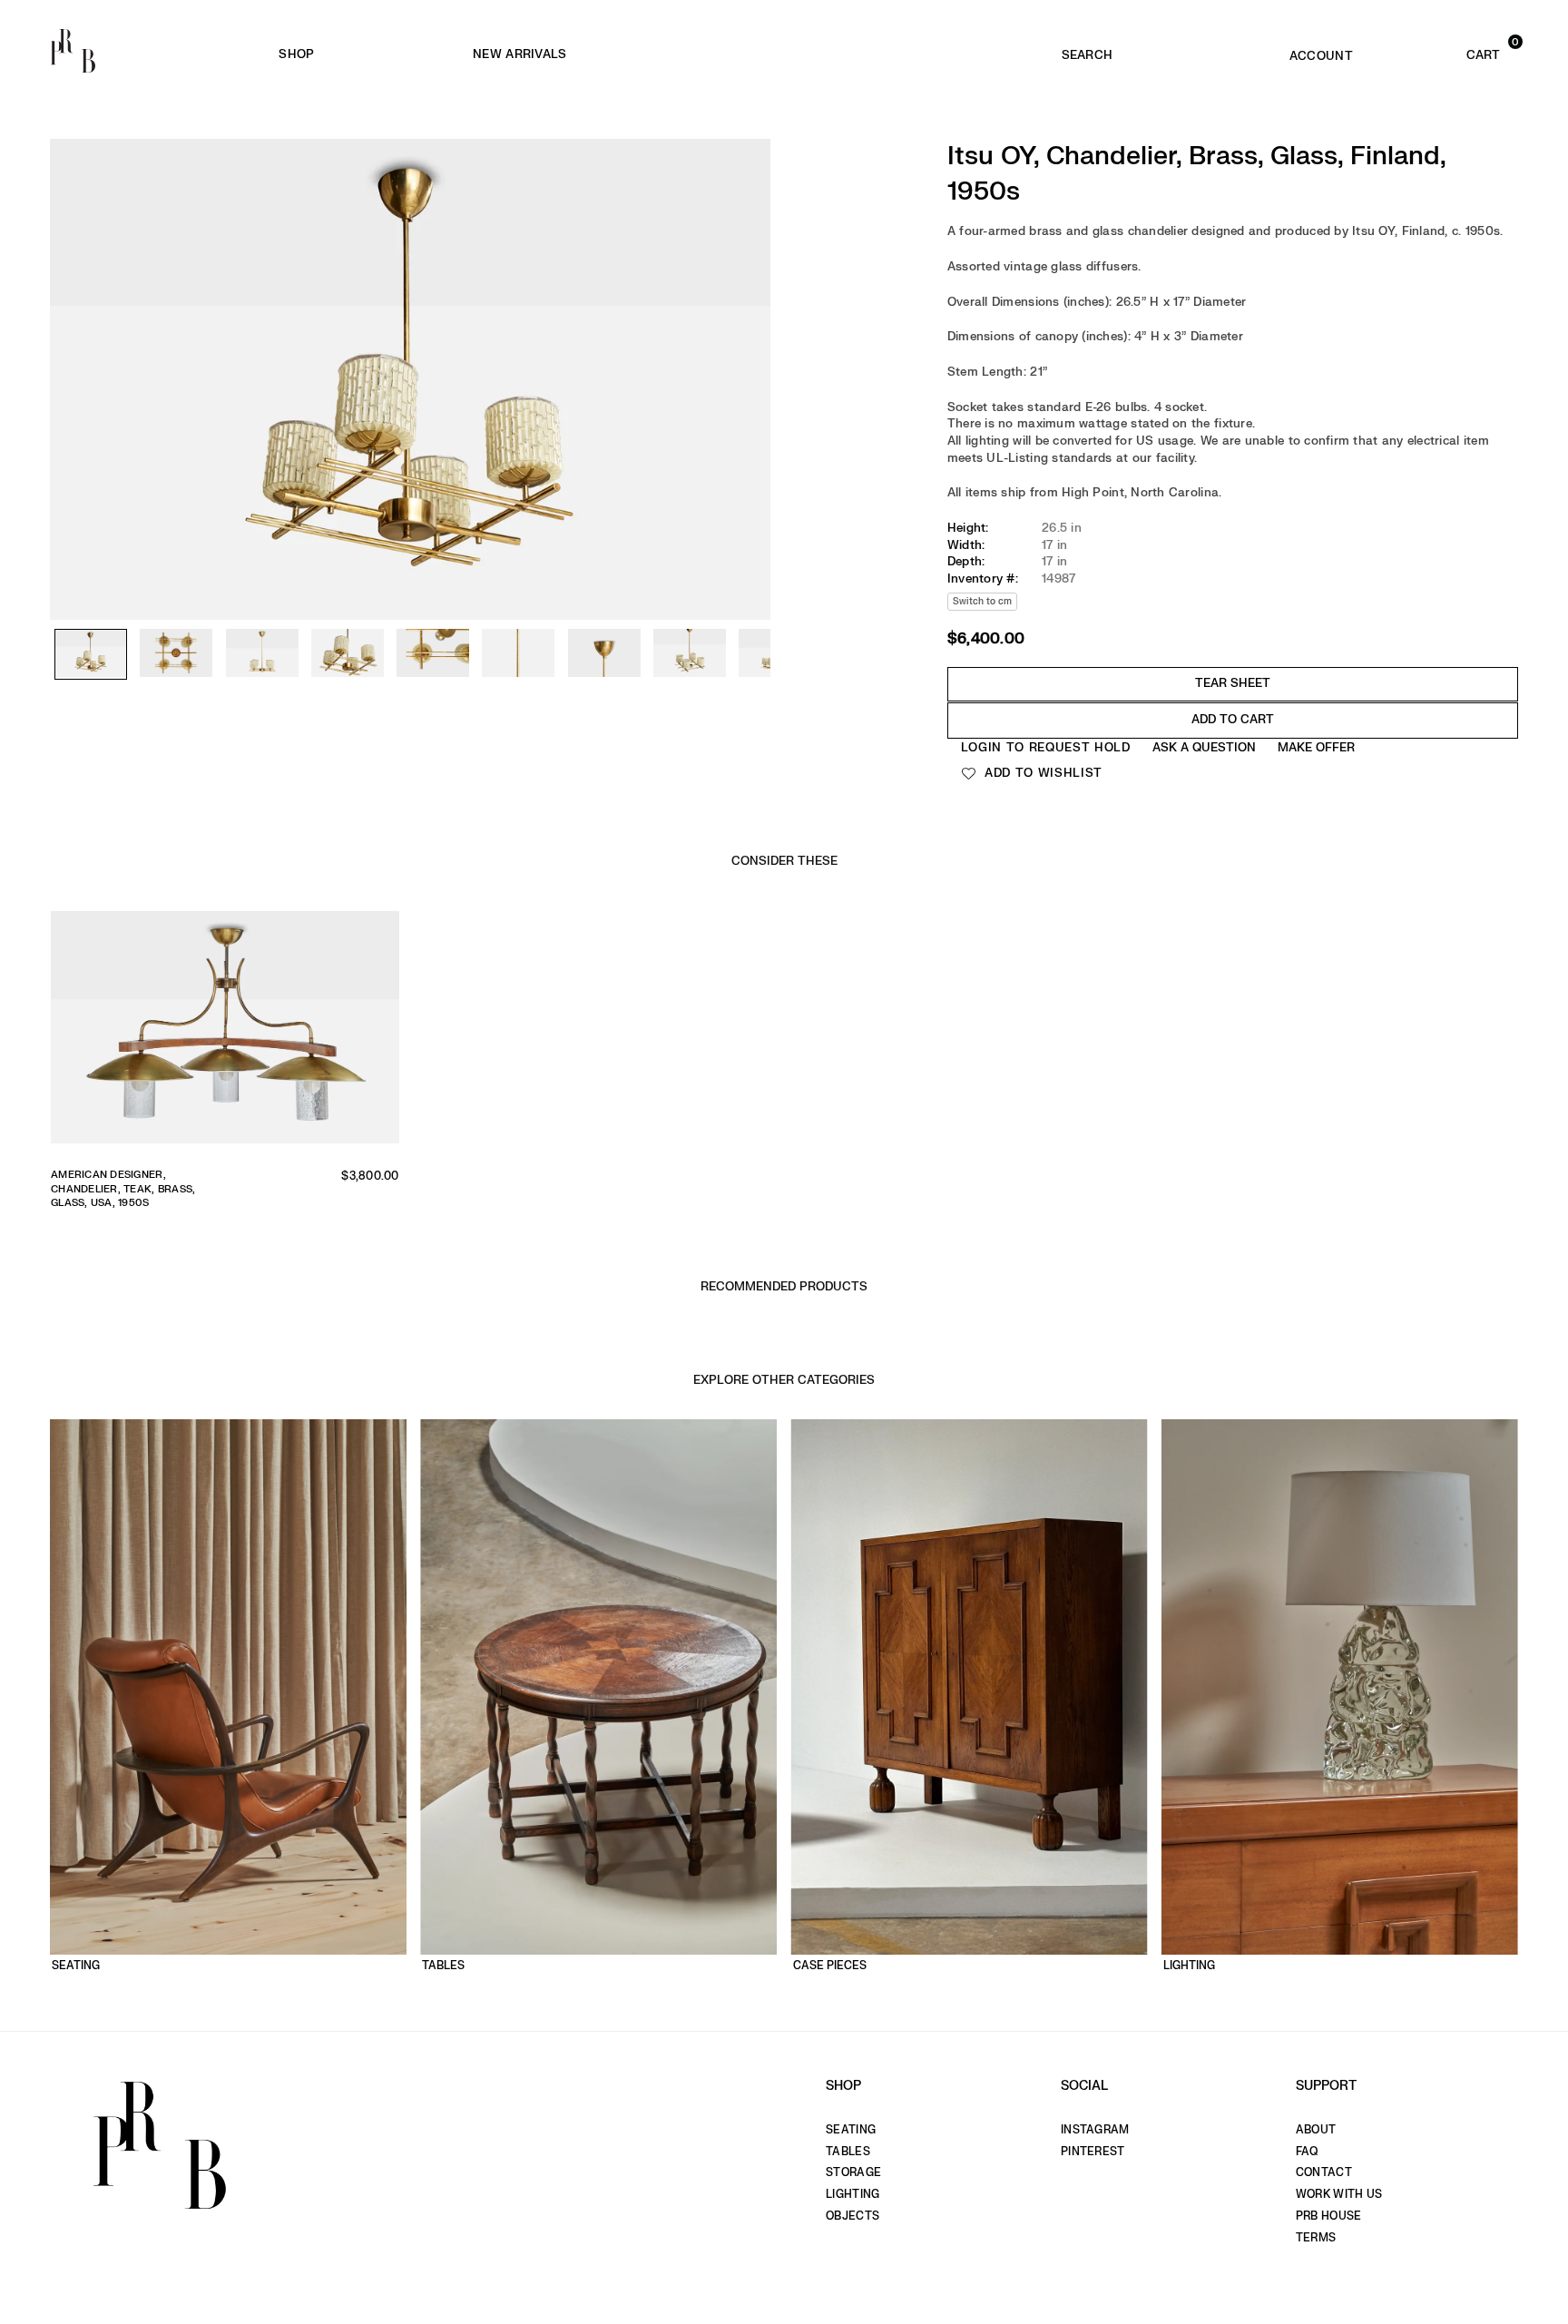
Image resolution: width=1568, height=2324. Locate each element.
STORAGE (853, 2172)
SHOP (296, 54)
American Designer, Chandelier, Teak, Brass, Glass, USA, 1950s (123, 1189)
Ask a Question (1204, 747)
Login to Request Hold (1046, 747)
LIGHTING (853, 2194)
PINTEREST (1093, 2152)
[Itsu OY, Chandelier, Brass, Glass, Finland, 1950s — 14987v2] (176, 654)
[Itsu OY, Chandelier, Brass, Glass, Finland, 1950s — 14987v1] (91, 655)
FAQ (1307, 2152)
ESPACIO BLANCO (804, 55)
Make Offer (1316, 747)
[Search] (1087, 51)
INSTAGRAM (1095, 2130)
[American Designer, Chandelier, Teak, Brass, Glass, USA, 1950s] (225, 1033)
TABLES (848, 2152)
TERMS (1316, 2238)
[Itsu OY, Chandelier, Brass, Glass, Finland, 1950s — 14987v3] (262, 654)
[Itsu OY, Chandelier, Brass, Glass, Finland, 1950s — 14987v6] (518, 654)
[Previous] (73, 331)
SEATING (851, 2130)
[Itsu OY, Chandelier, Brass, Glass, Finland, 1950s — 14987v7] (604, 654)
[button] (1452, 51)
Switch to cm (982, 601)
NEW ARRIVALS (519, 54)
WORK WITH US (1339, 2194)
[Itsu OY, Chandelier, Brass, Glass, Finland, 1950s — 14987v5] (433, 654)
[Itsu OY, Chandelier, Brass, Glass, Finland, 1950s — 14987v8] (690, 654)
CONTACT (1324, 2172)
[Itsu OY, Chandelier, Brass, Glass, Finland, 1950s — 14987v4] (348, 654)
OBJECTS (853, 2216)
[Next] (748, 331)
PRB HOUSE (1328, 2216)
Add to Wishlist (1041, 773)
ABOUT (1316, 2130)
